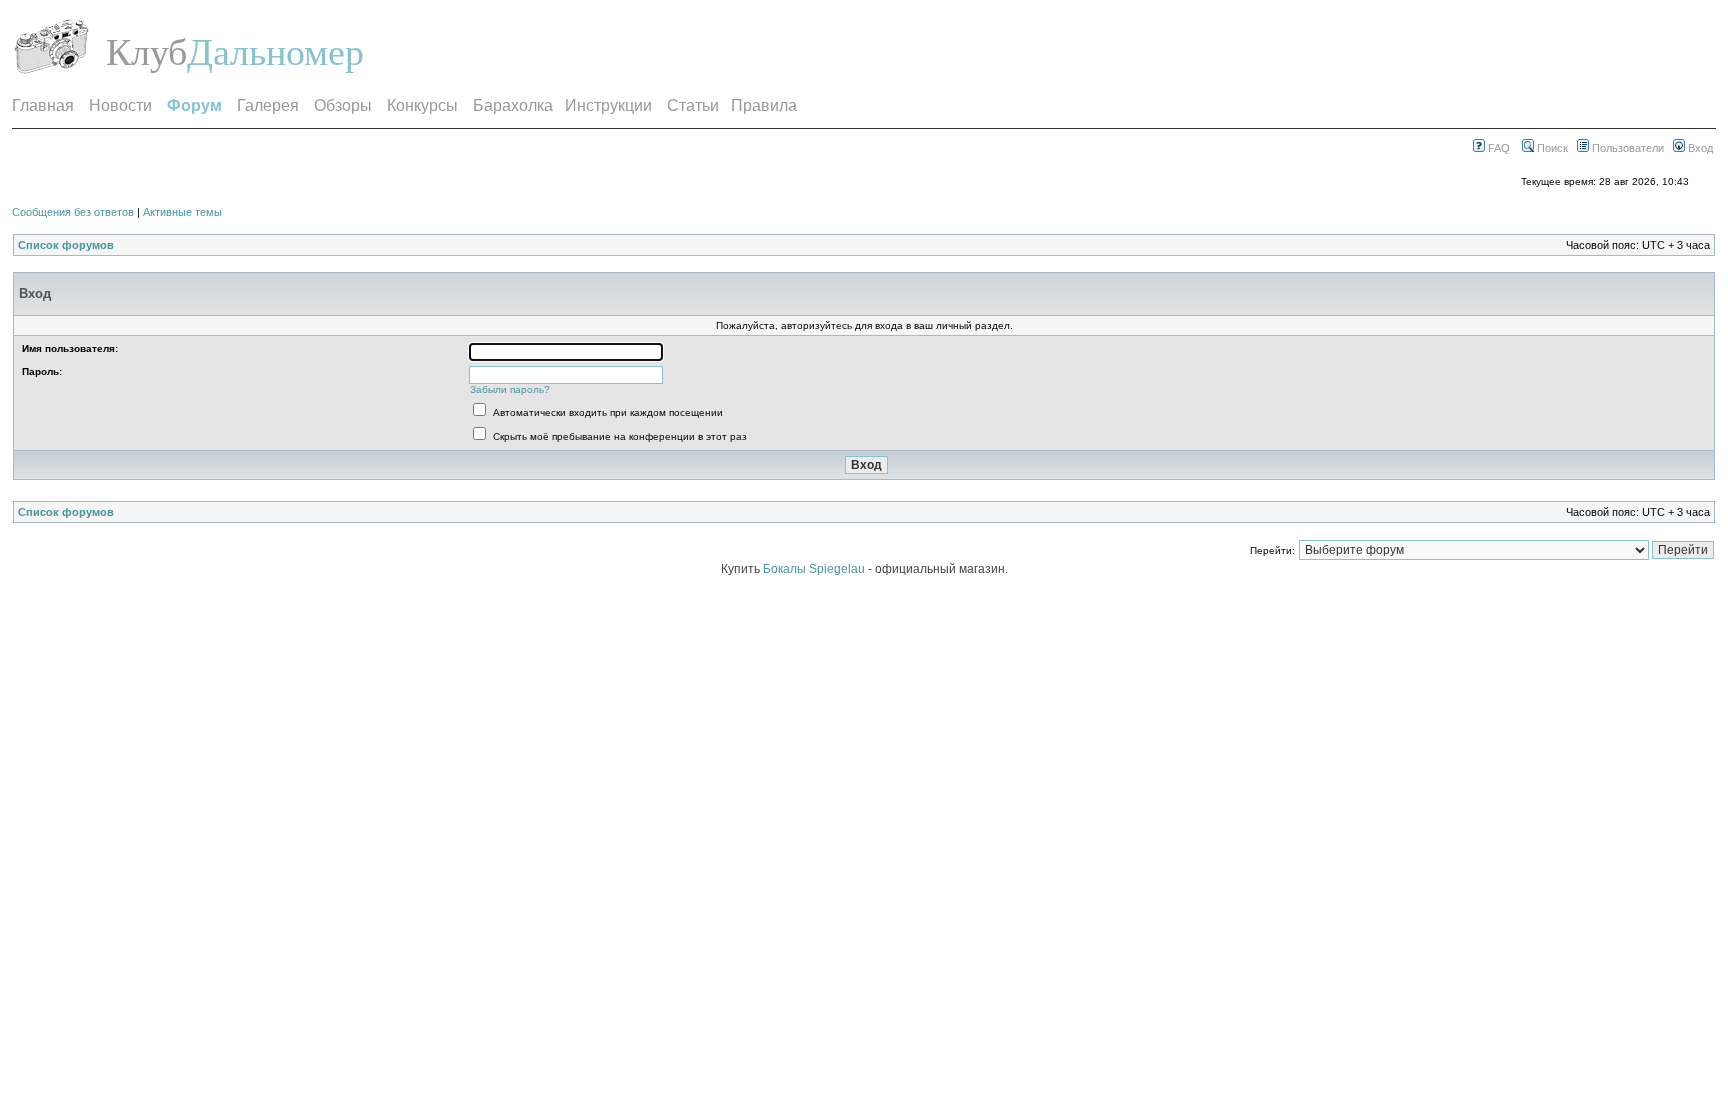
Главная (43, 105)
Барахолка (513, 105)
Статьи (693, 105)
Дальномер (275, 52)
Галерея (268, 105)
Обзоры (343, 105)
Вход (1699, 148)
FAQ (1497, 148)
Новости (120, 105)
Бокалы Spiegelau (815, 569)
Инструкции (608, 105)
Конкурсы (422, 105)
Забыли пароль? (510, 389)
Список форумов (66, 245)
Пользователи (1626, 148)
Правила (764, 105)
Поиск (1551, 148)
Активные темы (182, 212)
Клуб (146, 52)
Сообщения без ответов (73, 212)
